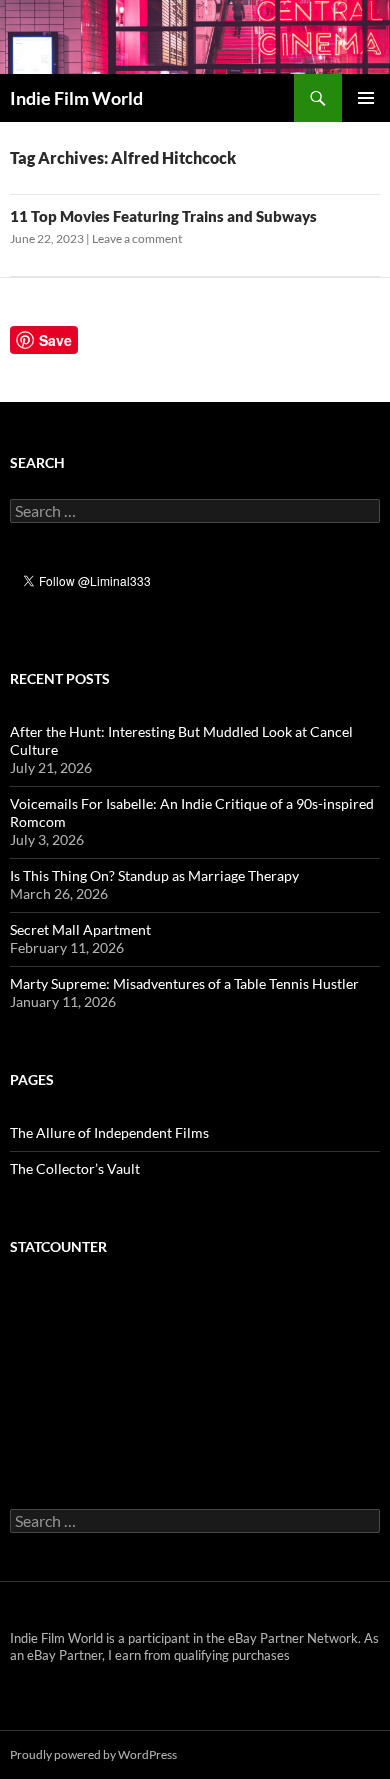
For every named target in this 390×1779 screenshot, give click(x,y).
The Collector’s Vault (75, 1168)
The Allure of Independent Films (109, 1132)
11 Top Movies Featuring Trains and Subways (163, 216)
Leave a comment (137, 238)
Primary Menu (366, 98)
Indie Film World (76, 98)
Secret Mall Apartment (80, 929)
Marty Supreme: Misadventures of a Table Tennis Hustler (184, 983)
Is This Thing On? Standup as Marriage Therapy (154, 875)
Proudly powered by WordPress (93, 1754)
